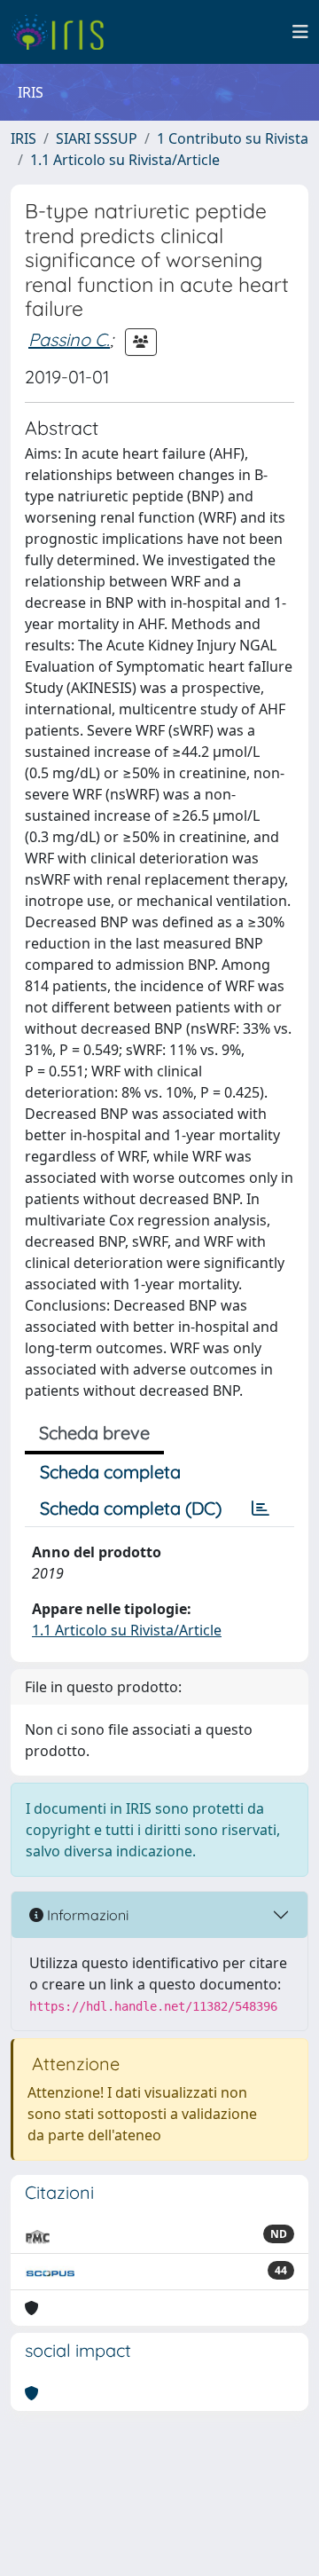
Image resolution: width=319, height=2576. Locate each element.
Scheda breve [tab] (94, 1433)
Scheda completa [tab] (110, 1472)
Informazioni (86, 1915)
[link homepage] (64, 32)
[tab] (261, 1509)
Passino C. (69, 339)
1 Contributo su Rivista (233, 138)
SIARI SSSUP (97, 138)
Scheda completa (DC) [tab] (131, 1508)
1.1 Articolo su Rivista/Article (125, 160)
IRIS (23, 138)
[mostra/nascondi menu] (300, 32)
